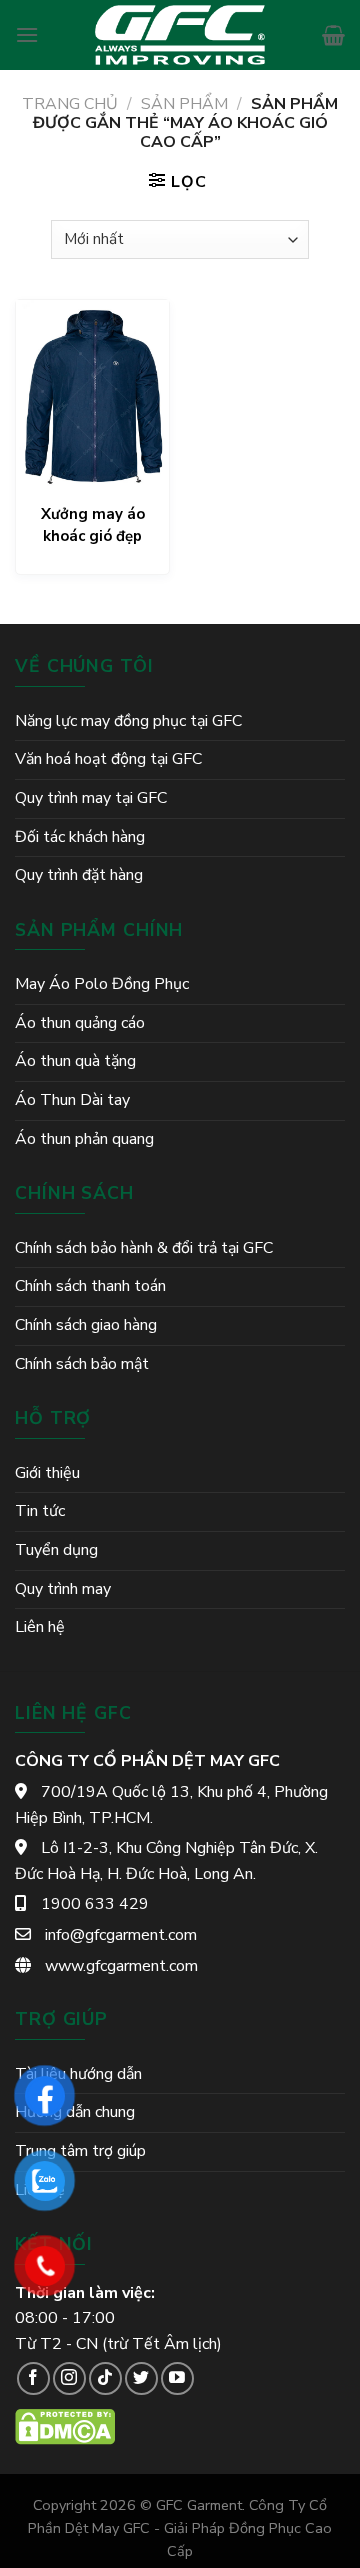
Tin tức (40, 1511)
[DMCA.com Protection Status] (65, 2426)
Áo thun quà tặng (75, 1061)
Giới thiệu (47, 1473)
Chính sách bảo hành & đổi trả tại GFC (144, 1248)
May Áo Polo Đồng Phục (102, 984)
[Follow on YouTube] (177, 2378)
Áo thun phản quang (84, 1139)
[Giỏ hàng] (333, 35)
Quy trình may (63, 1589)
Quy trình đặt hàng (79, 875)
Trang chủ (70, 104)
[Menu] (27, 34)
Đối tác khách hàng (80, 837)
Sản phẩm (184, 104)
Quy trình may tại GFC (91, 798)
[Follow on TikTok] (105, 2378)
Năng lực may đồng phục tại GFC (128, 721)
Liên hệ (40, 1627)
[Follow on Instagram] (69, 2378)
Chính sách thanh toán (90, 1286)
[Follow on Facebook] (33, 2378)
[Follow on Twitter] (141, 2378)
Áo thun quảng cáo (80, 1023)
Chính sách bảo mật (82, 1364)
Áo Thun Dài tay (72, 1100)
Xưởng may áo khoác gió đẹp (93, 525)
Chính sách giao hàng (86, 1325)
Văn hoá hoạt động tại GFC (108, 759)
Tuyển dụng (56, 1550)
